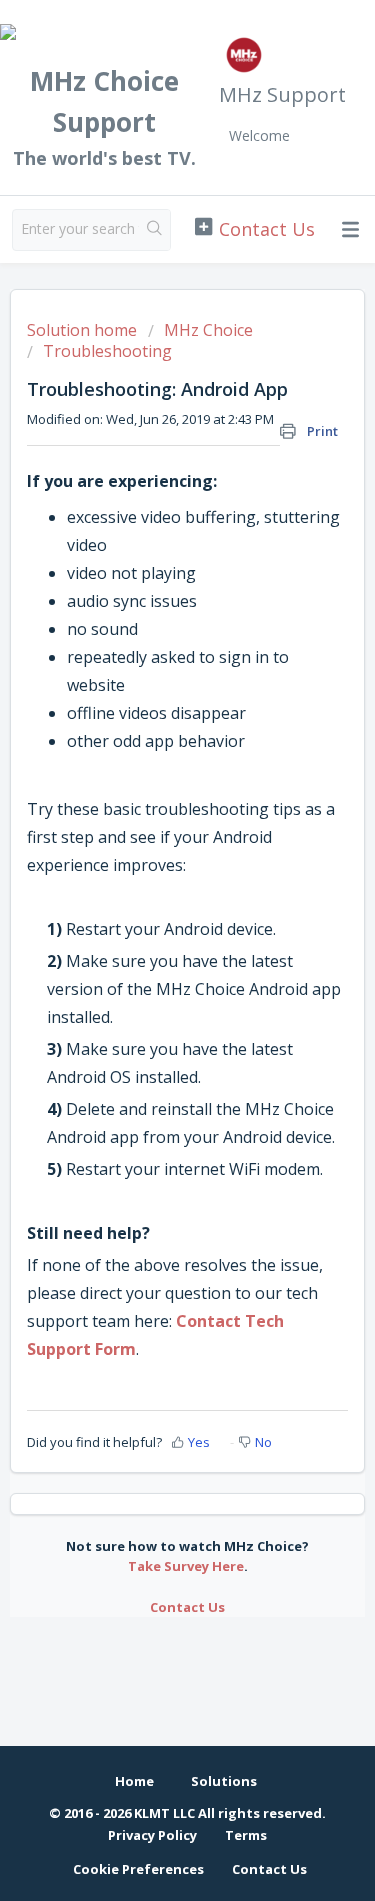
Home (134, 1781)
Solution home (84, 330)
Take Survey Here (186, 1566)
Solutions (224, 1781)
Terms (246, 1835)
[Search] (154, 230)
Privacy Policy (152, 1835)
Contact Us (187, 1607)
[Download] (151, 954)
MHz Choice (208, 330)
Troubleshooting (107, 351)
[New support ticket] (254, 228)
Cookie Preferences (138, 1869)
